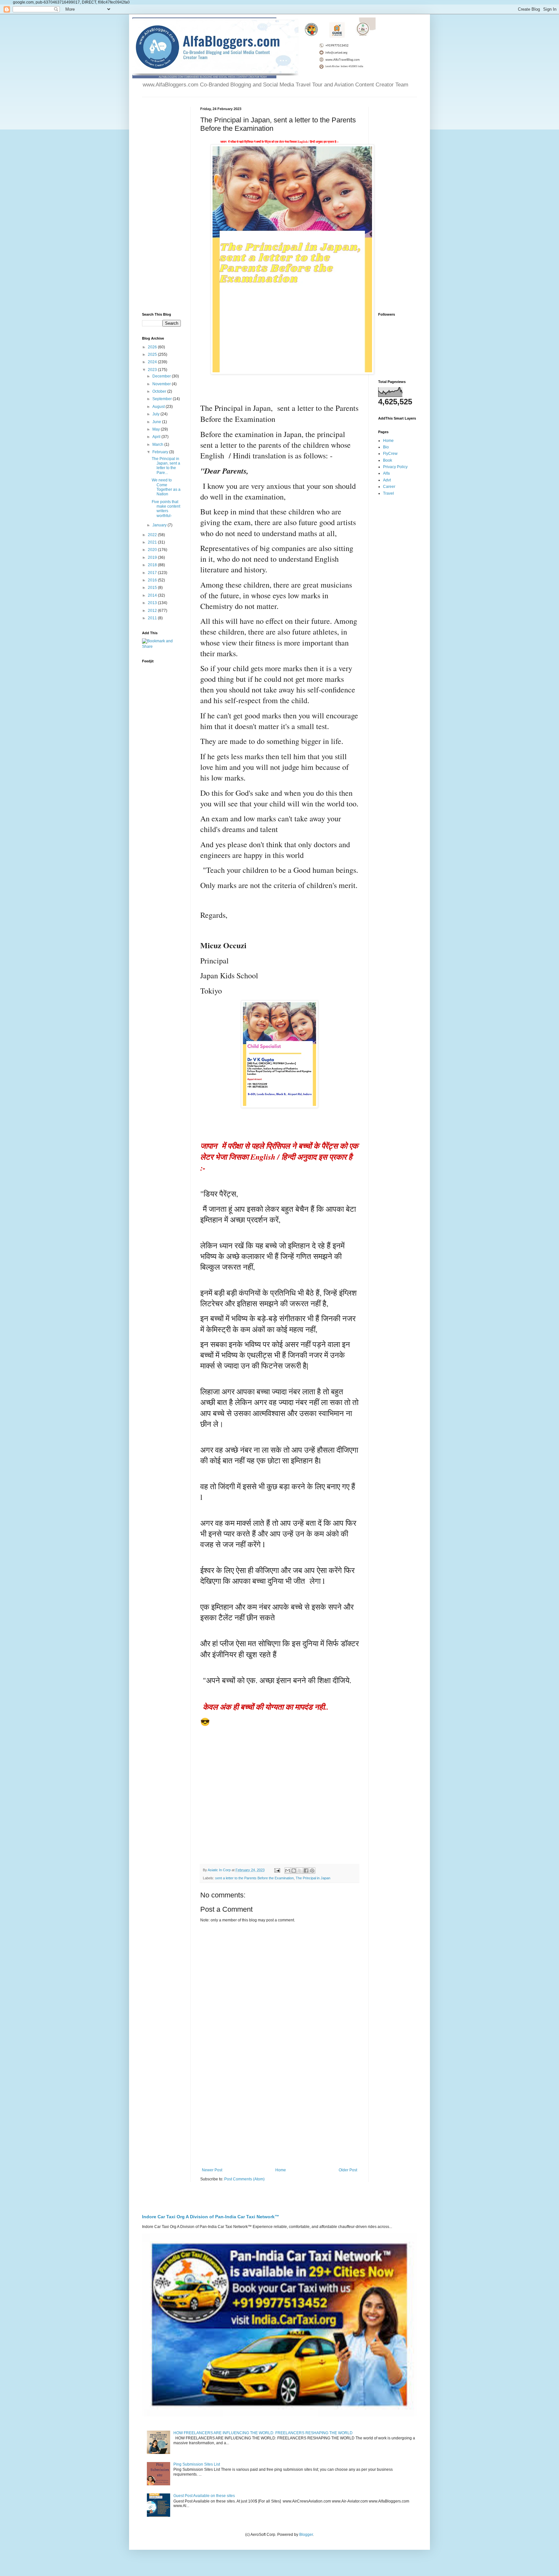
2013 (153, 603)
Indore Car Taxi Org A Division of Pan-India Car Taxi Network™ (211, 2217)
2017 (153, 573)
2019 (153, 557)
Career (389, 487)
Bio (386, 447)
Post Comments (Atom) (244, 2179)
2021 (153, 542)
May (157, 429)
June (157, 422)
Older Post (348, 2170)
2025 (153, 354)
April (157, 437)
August (159, 407)
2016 (153, 580)
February (161, 452)
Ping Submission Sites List (197, 2464)
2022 (153, 535)
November (162, 384)
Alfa (386, 473)
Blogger (306, 2535)
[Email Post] (277, 1870)
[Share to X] (300, 1871)
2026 (153, 347)
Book (388, 460)
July (156, 414)
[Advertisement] (279, 2114)
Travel (389, 493)
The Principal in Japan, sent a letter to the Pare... (166, 466)
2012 (153, 611)
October (160, 391)
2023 (153, 370)
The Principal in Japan (313, 1878)
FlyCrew (390, 454)
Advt (387, 480)
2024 (153, 362)
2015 (153, 588)
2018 (153, 565)
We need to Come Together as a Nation (166, 487)
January (160, 525)
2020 (153, 550)
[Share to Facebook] (306, 1871)
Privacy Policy (395, 467)
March (158, 444)
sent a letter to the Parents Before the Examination (254, 1878)
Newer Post (212, 2170)
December (162, 376)
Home (281, 2170)
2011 (153, 618)
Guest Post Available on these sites (204, 2496)
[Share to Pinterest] (312, 1871)
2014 (153, 595)
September (163, 399)
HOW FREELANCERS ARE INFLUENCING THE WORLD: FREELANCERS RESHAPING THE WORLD (263, 2433)
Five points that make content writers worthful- (166, 509)
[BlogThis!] (294, 1871)
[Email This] (288, 1871)
